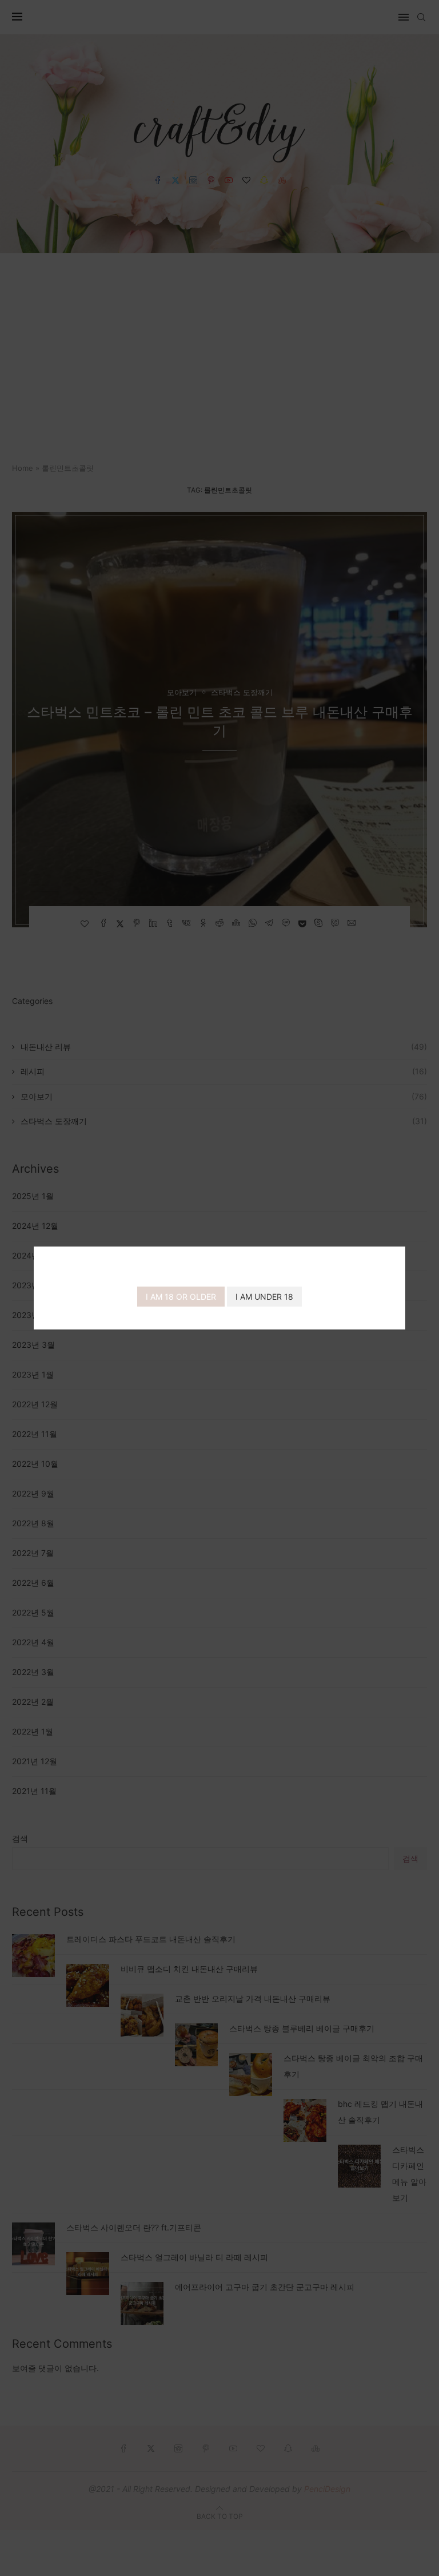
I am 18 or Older (181, 1297)
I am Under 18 (264, 1297)
